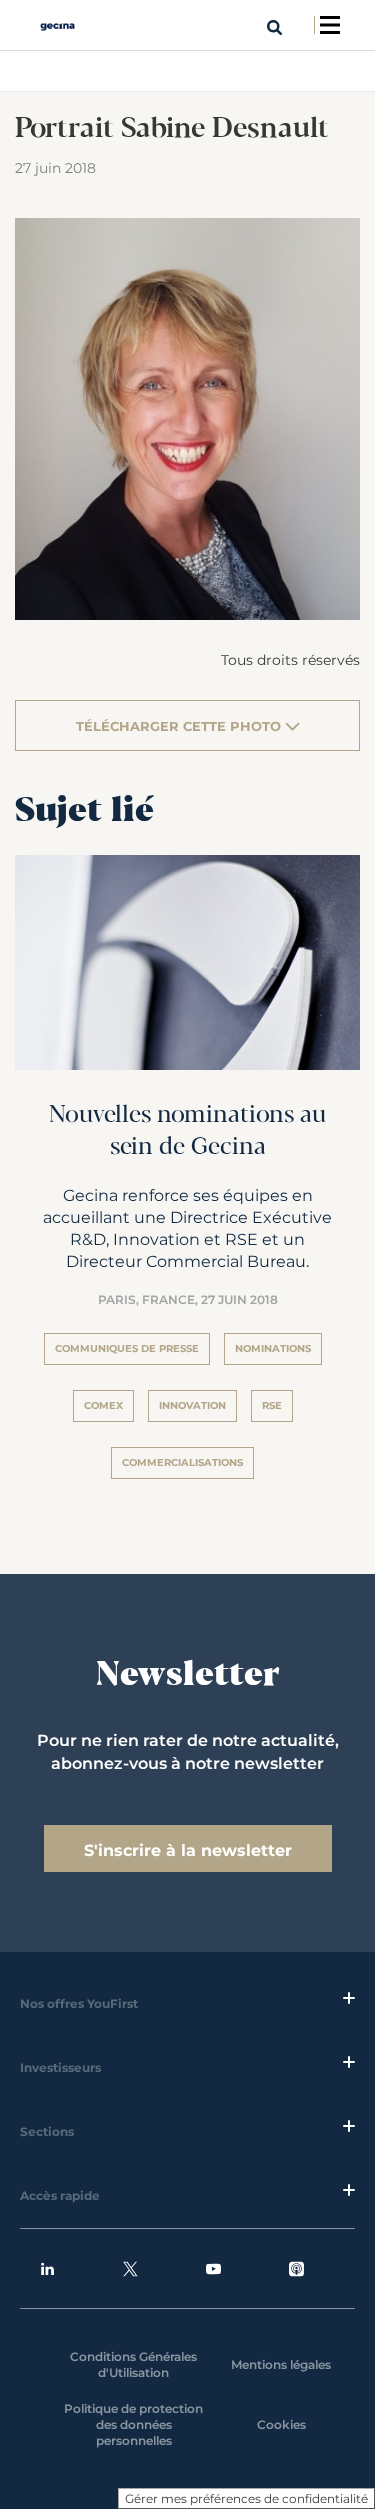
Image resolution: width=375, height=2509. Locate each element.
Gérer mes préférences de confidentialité (246, 2498)
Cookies (281, 2424)
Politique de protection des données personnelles (133, 2424)
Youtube (229, 2268)
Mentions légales (281, 2364)
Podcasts (312, 2268)
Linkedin (63, 2268)
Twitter (146, 2268)
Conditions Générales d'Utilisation (133, 2364)
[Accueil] (57, 26)
